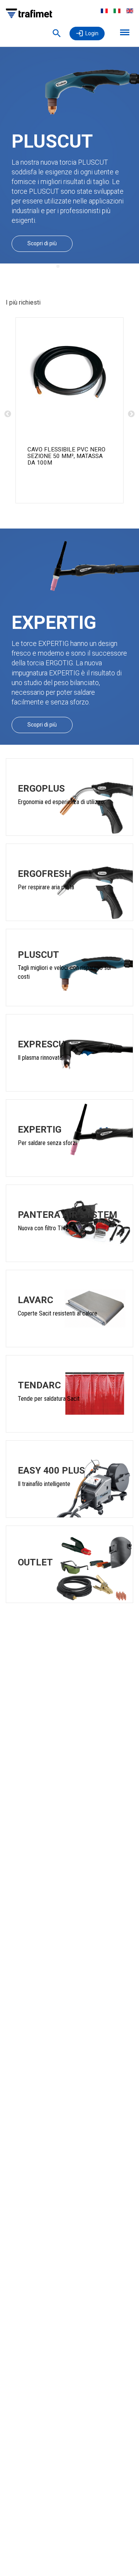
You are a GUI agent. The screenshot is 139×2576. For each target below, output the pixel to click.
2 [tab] (69, 267)
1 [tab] (58, 267)
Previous (8, 414)
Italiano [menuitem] (117, 11)
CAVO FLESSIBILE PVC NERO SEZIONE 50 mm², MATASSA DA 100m (66, 456)
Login (92, 33)
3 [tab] (81, 267)
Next (131, 414)
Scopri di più (42, 243)
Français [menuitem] (104, 11)
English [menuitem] (130, 11)
